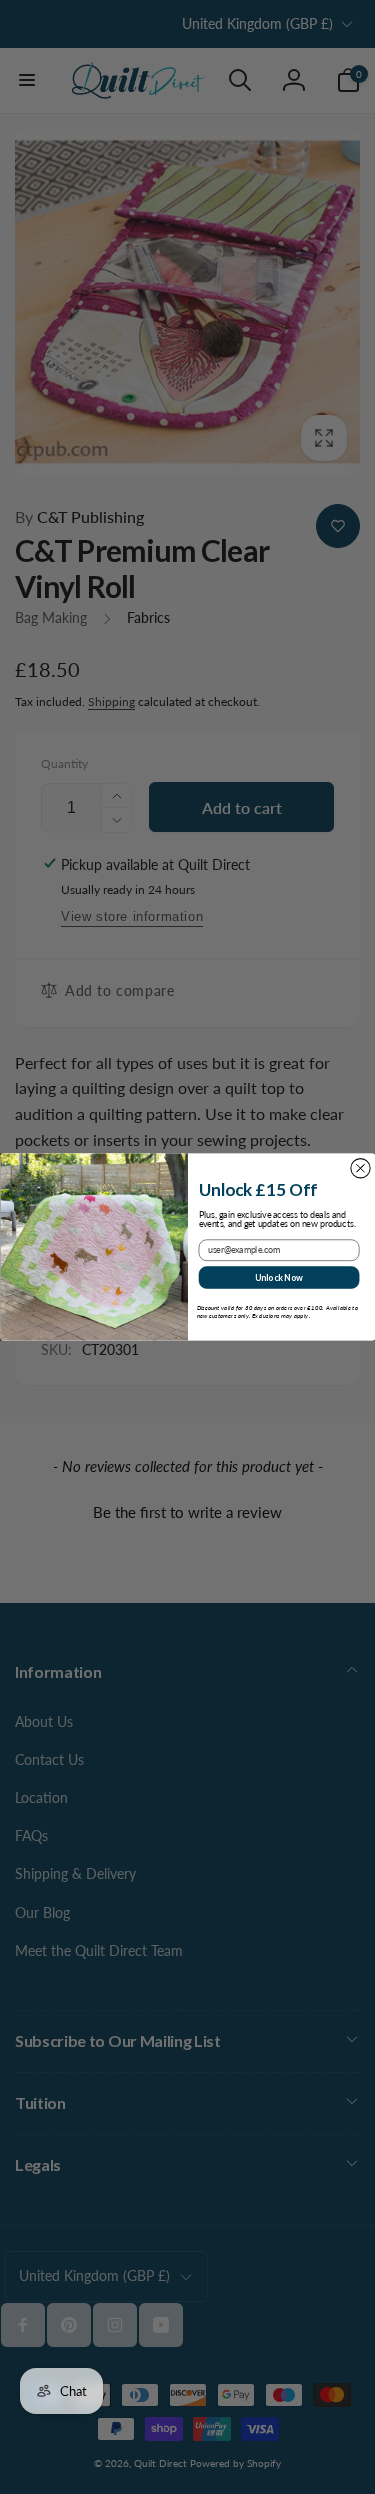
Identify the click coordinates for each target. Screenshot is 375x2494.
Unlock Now (278, 1277)
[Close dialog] (359, 1168)
